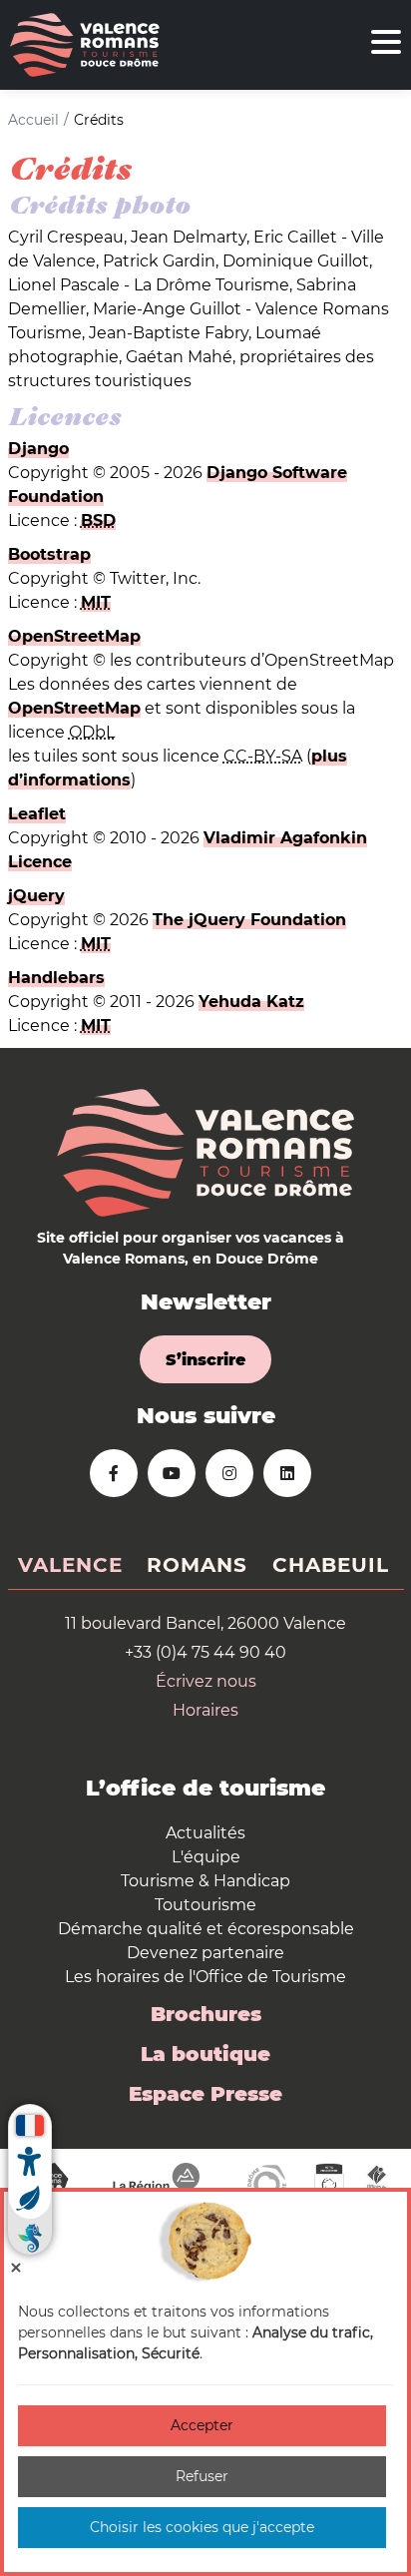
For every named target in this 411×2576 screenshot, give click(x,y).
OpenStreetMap (74, 636)
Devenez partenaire (205, 1953)
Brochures (206, 2014)
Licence (40, 862)
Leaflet (37, 814)
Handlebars (56, 978)
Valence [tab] (70, 1565)
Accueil (33, 120)
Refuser (202, 2476)
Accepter (202, 2425)
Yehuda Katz (251, 1002)
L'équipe (206, 1857)
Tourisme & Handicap (205, 1881)
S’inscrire (205, 1360)
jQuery (36, 896)
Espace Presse (205, 2094)
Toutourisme (205, 1905)
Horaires (205, 1710)
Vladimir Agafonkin (285, 838)
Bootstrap (49, 554)
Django (38, 449)
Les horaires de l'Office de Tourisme (205, 1977)
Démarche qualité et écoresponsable (206, 1929)
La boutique (205, 2054)
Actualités (205, 1833)
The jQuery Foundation (249, 920)
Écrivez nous (206, 1681)
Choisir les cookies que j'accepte (202, 2527)
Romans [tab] (197, 1565)
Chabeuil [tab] (331, 1565)
